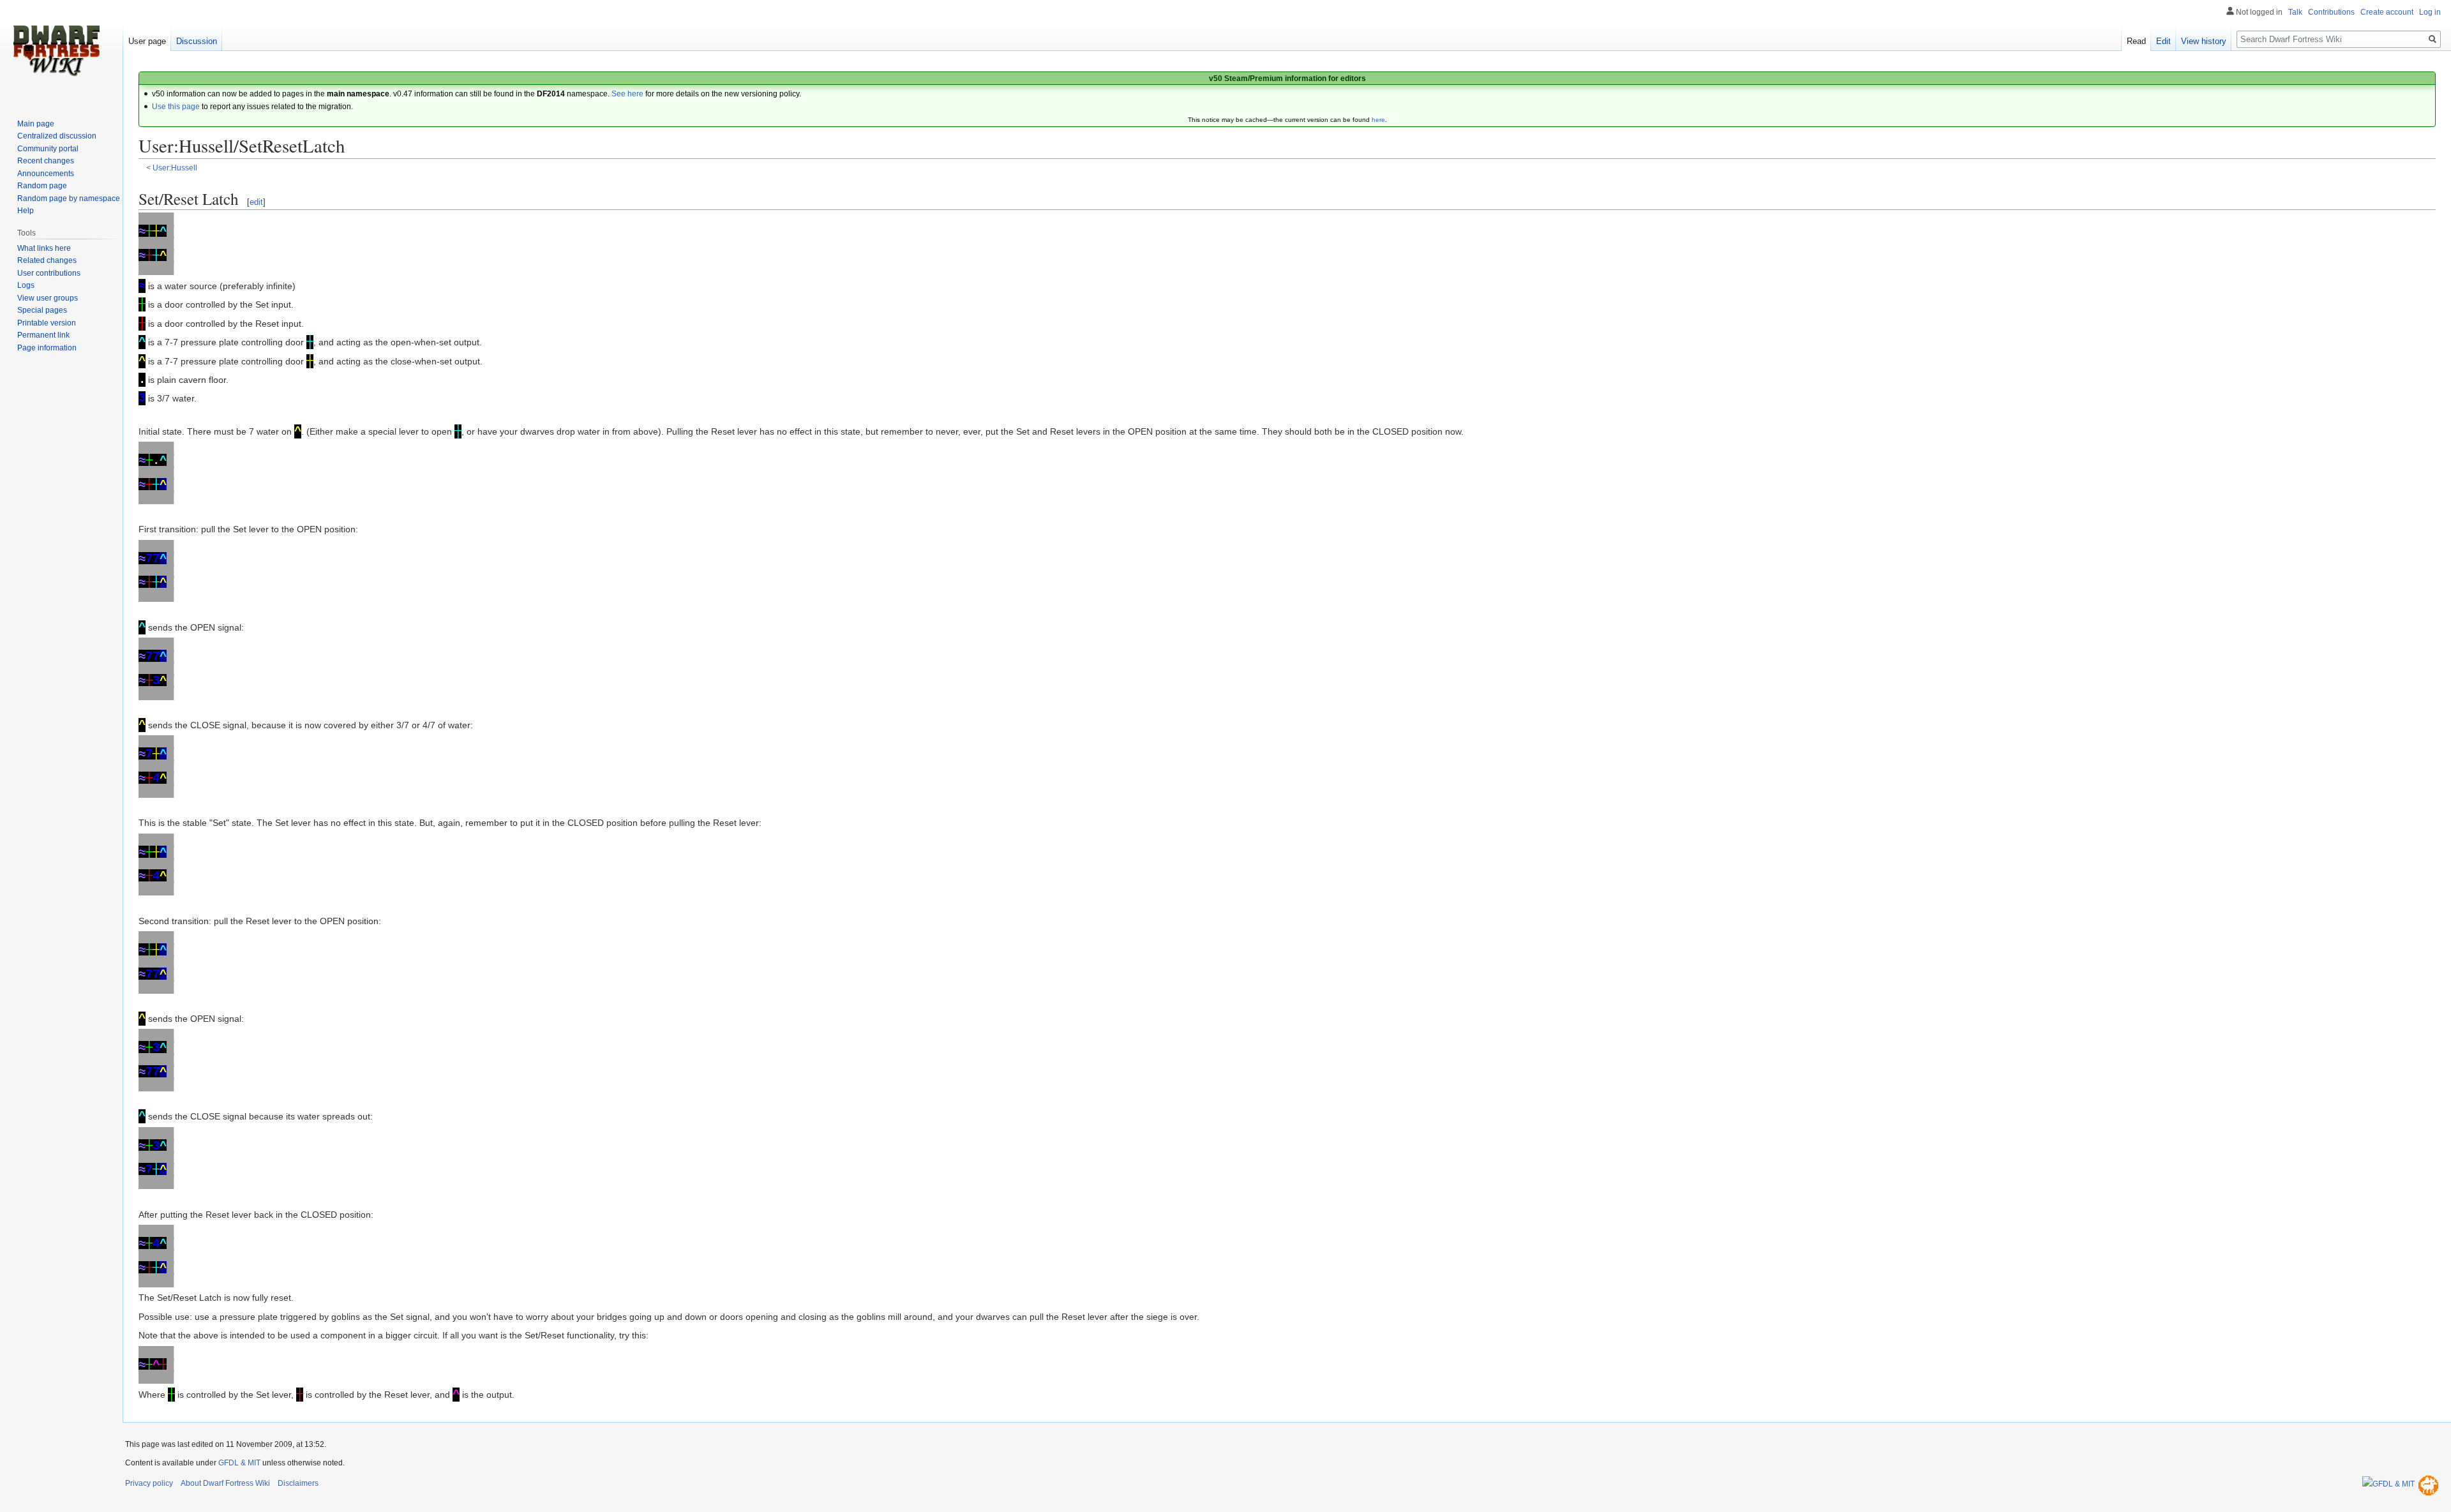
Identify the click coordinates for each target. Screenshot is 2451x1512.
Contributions (2331, 12)
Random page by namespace (69, 198)
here (1378, 120)
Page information (47, 348)
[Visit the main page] (56, 51)
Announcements (46, 174)
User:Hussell (175, 168)
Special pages (42, 310)
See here (627, 94)
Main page (36, 124)
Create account (2387, 12)
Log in (2430, 12)
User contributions (49, 273)
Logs (26, 285)
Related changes (47, 260)
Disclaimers (298, 1483)
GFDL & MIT (239, 1463)
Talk (2295, 12)
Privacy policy (149, 1483)
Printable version (47, 323)
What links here (44, 248)
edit (256, 202)
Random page (42, 186)
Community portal (48, 149)
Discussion (197, 41)
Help (26, 211)
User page (147, 41)
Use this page (176, 107)
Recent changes (46, 161)
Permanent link (43, 335)
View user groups (48, 298)
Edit (2163, 41)
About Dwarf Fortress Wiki (225, 1483)
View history (2204, 41)
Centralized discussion (57, 136)
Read (2136, 41)
